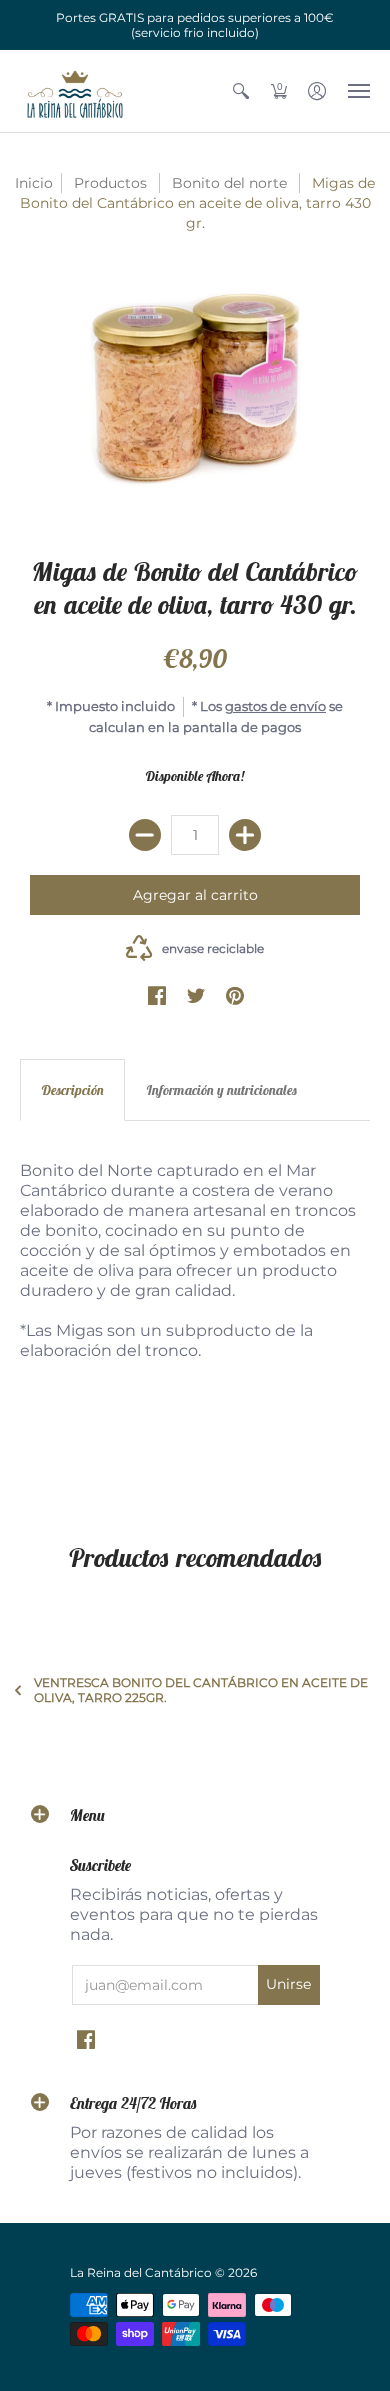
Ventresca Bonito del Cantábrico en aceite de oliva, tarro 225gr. (201, 1690)
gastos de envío (275, 706)
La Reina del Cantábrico (141, 2272)
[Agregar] (245, 835)
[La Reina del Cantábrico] (75, 91)
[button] (241, 91)
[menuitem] (241, 91)
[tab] (72, 1090)
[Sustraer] (145, 835)
